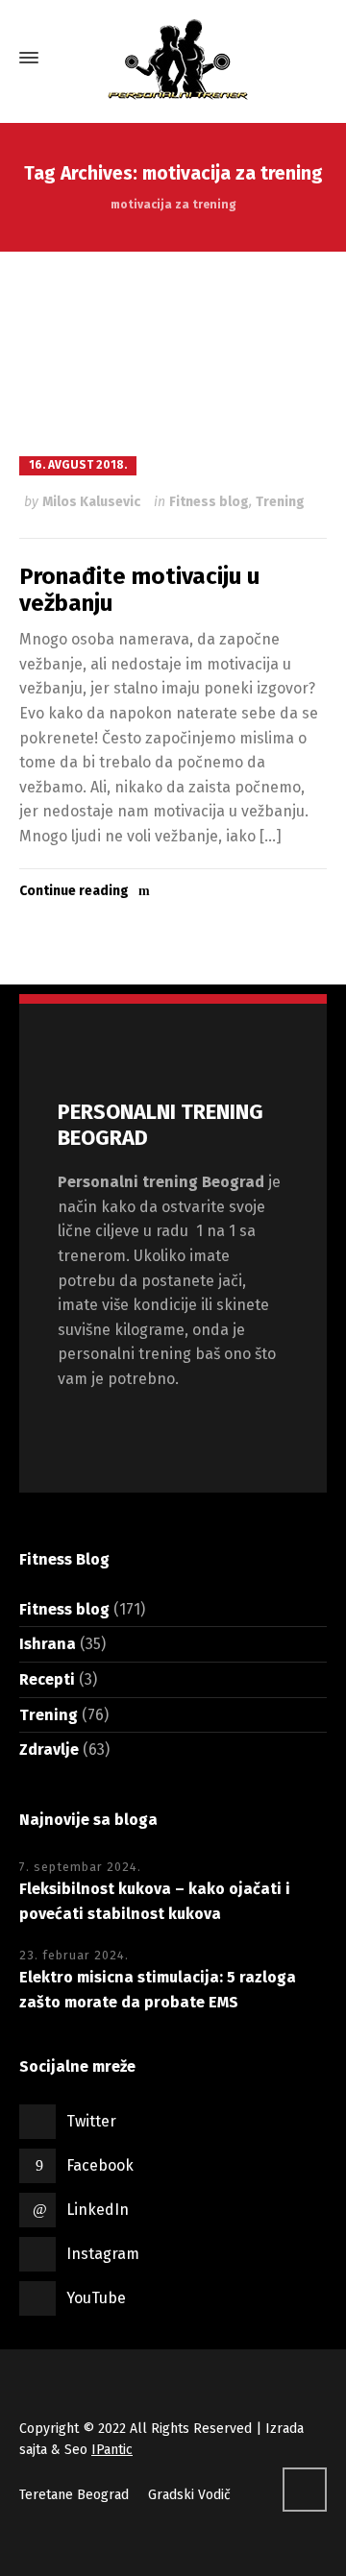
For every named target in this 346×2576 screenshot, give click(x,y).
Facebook (100, 2165)
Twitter (91, 2121)
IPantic (112, 2450)
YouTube (96, 2298)
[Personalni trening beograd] (173, 58)
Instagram (103, 2254)
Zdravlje (49, 1750)
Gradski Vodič (189, 2495)
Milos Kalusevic (91, 502)
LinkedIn (98, 2210)
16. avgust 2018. (78, 465)
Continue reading (74, 891)
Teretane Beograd (74, 2495)
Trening (280, 502)
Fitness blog (209, 502)
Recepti (47, 1679)
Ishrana (48, 1644)
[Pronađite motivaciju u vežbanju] (173, 352)
